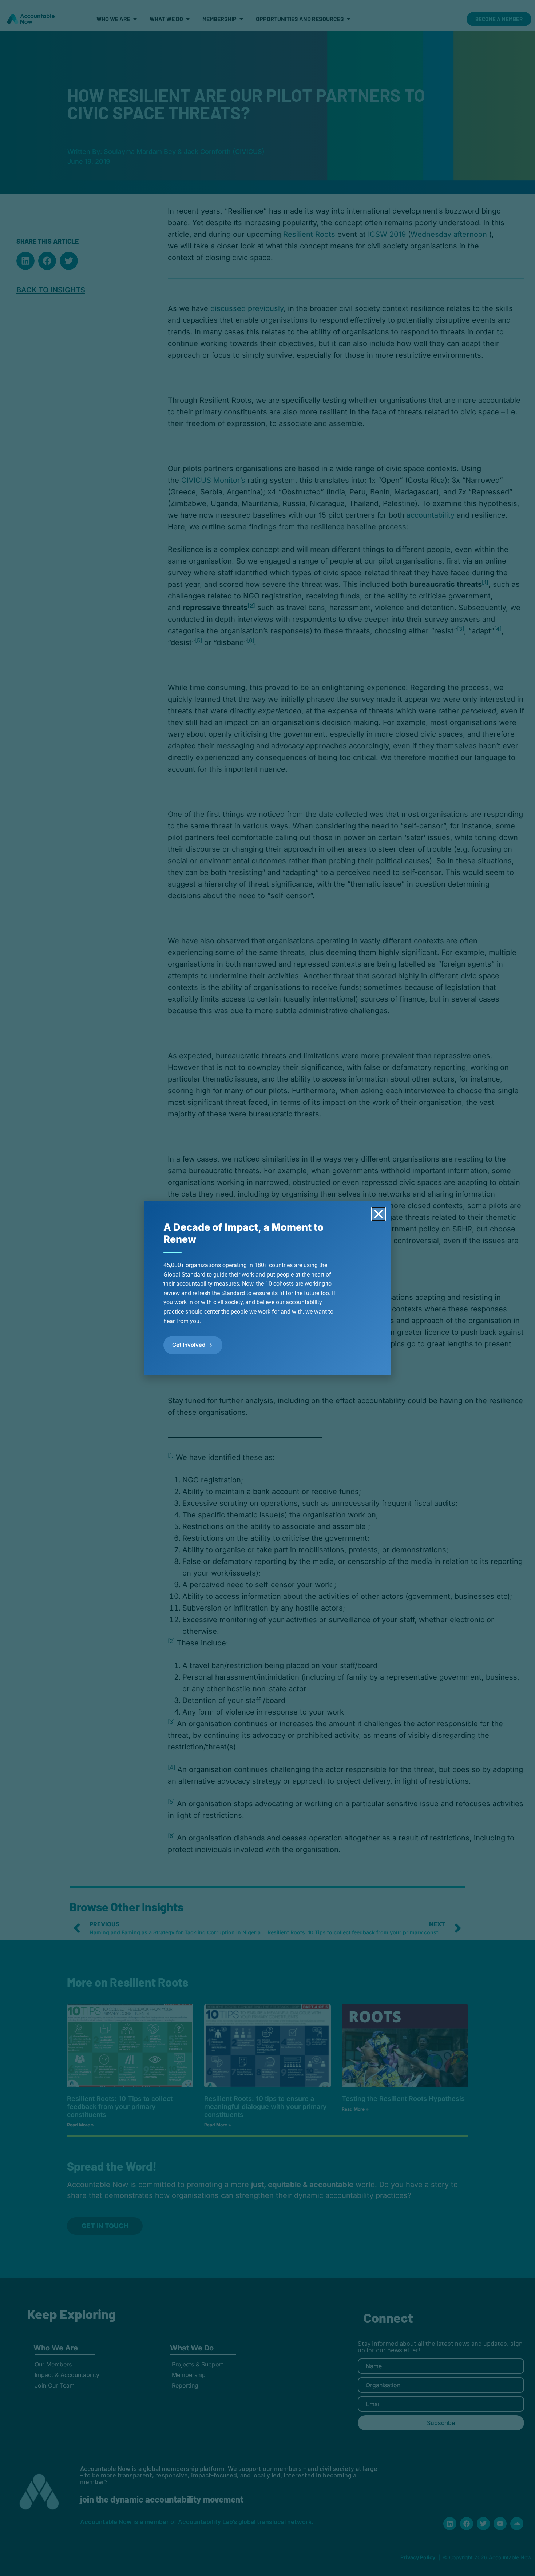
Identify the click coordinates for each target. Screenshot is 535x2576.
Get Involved (189, 1345)
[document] (267, 1288)
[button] (379, 1214)
